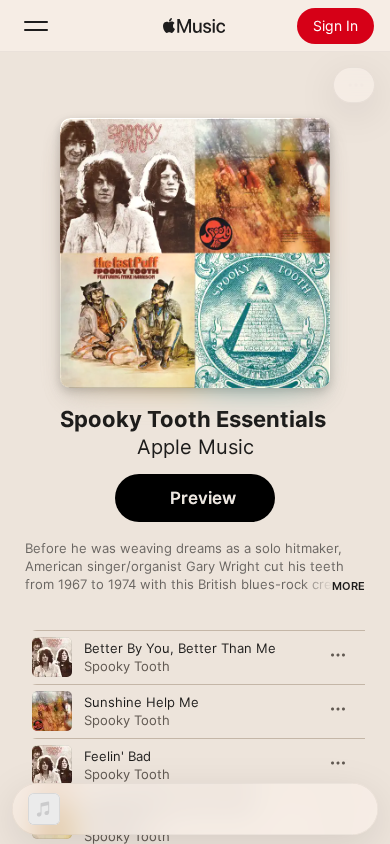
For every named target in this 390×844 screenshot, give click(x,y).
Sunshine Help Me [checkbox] (141, 702)
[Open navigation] (36, 26)
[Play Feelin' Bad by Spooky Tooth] (52, 765)
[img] (194, 26)
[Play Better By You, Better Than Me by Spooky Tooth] (52, 657)
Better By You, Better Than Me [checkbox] (180, 648)
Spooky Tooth (127, 666)
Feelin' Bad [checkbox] (117, 756)
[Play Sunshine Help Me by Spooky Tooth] (52, 711)
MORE (348, 586)
